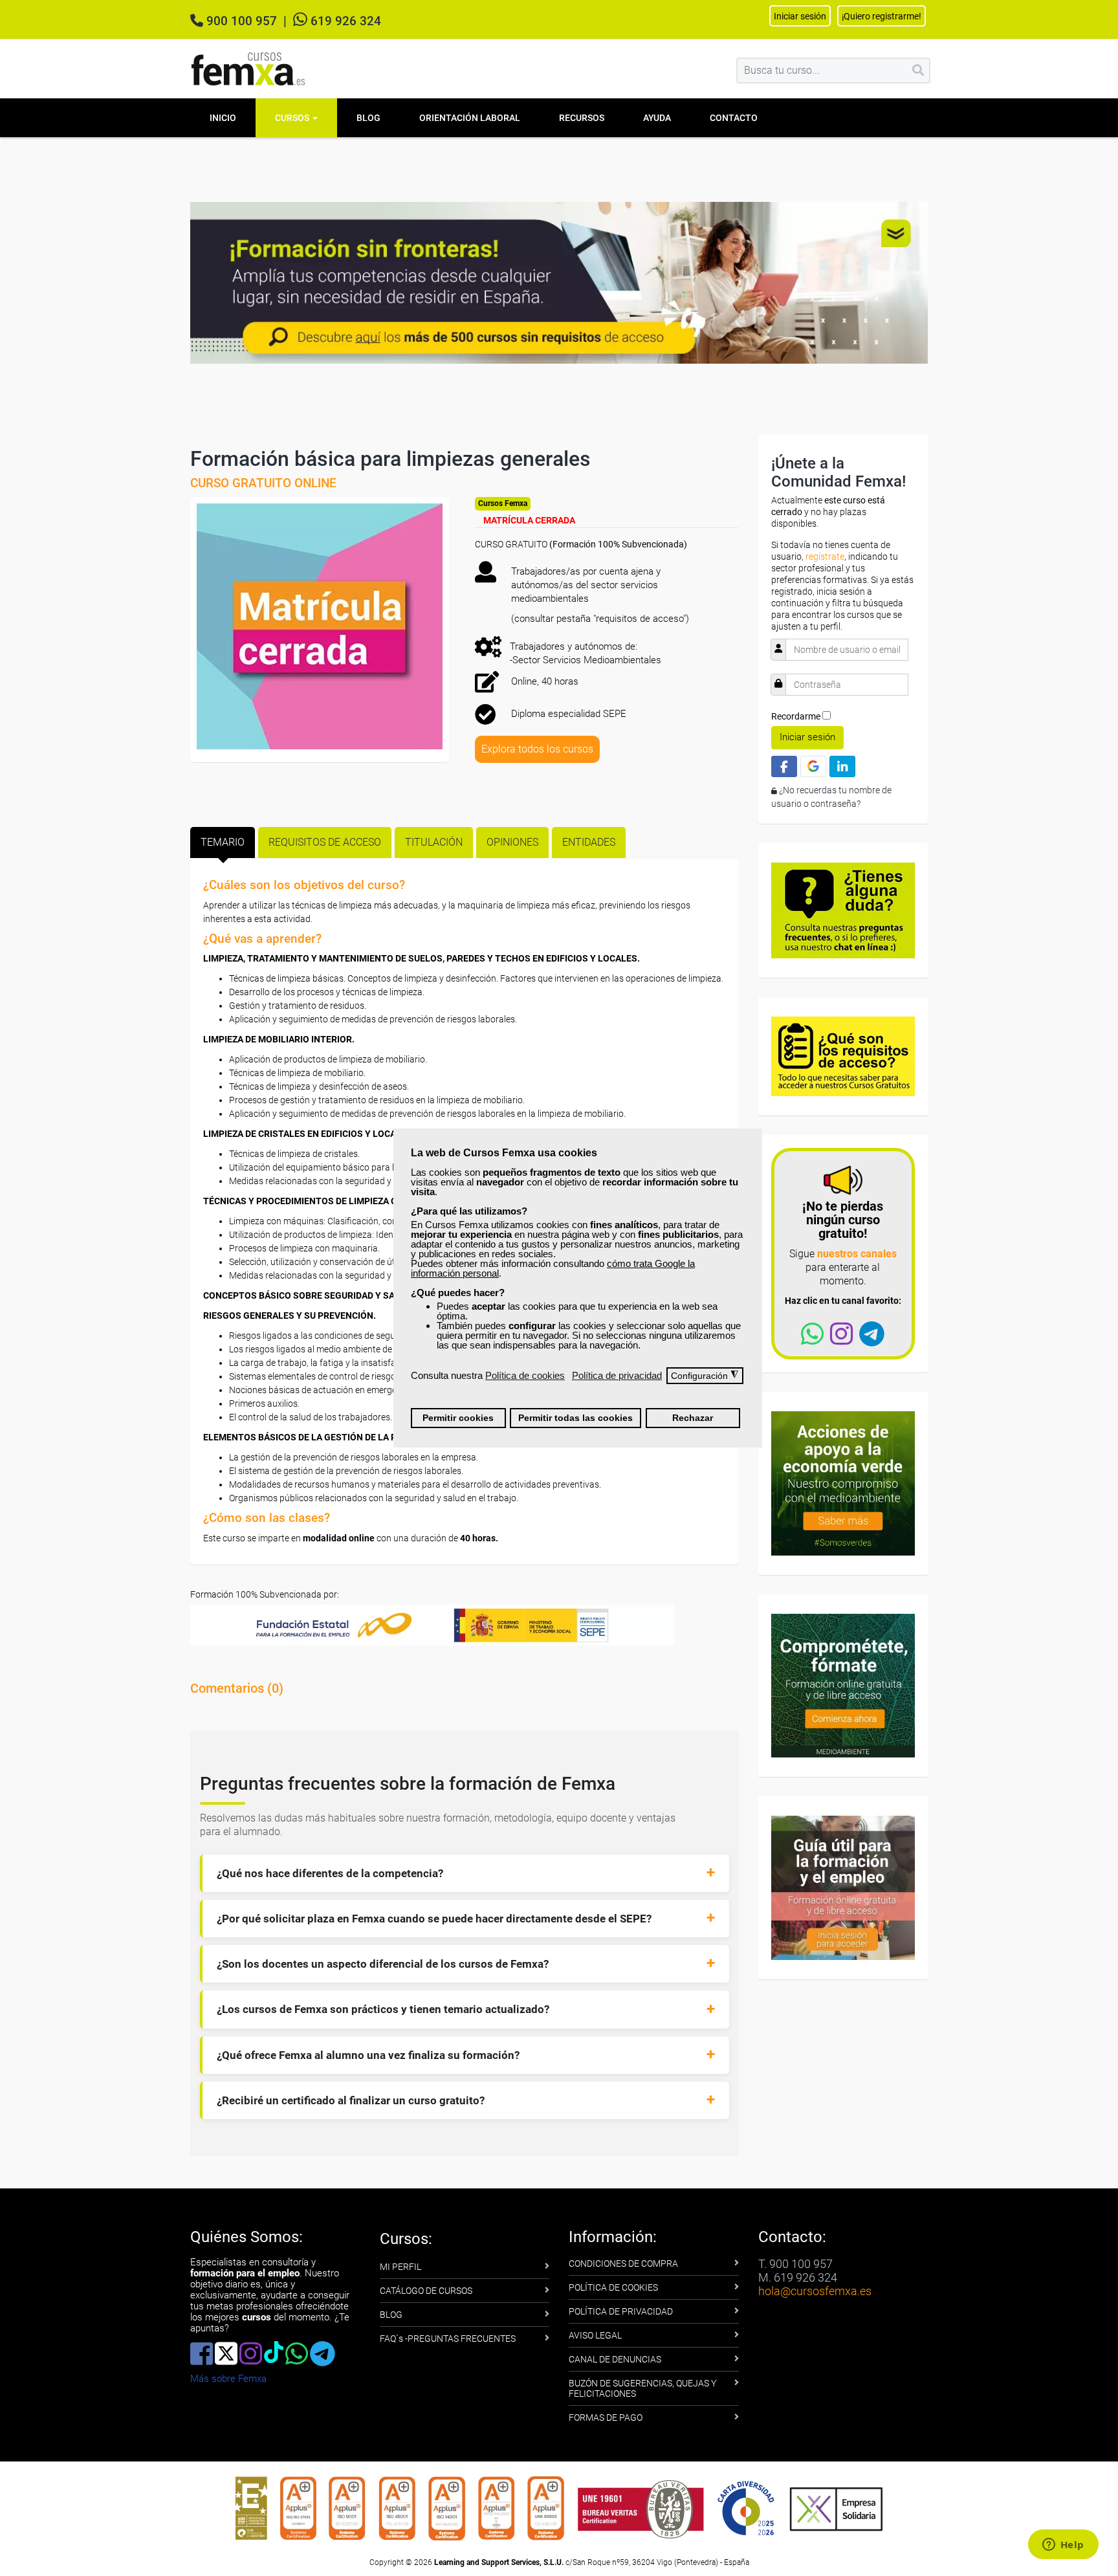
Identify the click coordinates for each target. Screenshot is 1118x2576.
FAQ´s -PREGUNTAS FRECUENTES (448, 2339)
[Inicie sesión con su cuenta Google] (813, 766)
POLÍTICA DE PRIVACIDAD (621, 2311)
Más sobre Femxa (228, 2379)
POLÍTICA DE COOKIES (613, 2287)
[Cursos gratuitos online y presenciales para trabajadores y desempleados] (248, 69)
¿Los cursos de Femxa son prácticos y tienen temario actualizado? (383, 2009)
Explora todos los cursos (537, 749)
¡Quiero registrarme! (882, 16)
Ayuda (657, 118)
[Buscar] (918, 71)
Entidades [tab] (589, 842)
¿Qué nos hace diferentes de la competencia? (330, 1873)
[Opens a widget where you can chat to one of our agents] (1063, 2546)
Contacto (734, 118)
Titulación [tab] (434, 842)
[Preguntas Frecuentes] (843, 910)
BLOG (391, 2315)
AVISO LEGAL (595, 2335)
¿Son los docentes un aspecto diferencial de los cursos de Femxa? (383, 1964)
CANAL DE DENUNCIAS (615, 2359)
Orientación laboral (470, 118)
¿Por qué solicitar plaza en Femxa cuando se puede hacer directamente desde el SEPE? (434, 1919)
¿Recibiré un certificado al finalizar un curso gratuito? (351, 2100)
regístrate (825, 556)
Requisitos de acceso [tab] (325, 842)
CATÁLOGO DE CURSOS (426, 2291)
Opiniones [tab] (512, 842)
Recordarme (796, 716)
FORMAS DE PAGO (606, 2417)
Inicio (223, 118)
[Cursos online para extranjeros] (559, 281)
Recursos (582, 118)
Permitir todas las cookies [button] (575, 1418)
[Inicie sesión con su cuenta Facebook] (784, 766)
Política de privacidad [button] (617, 1375)
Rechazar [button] (693, 1418)
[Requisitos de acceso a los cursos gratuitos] (843, 1055)
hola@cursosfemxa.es (815, 2291)
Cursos (293, 118)
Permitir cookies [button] (458, 1418)
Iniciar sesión (807, 737)
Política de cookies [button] (525, 1375)
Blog (368, 118)
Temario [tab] (223, 842)
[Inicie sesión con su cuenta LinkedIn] (842, 766)
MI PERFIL (400, 2267)
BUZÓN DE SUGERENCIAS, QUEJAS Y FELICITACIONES (642, 2388)
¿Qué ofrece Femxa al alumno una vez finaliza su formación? (368, 2055)
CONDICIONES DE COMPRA (623, 2263)
